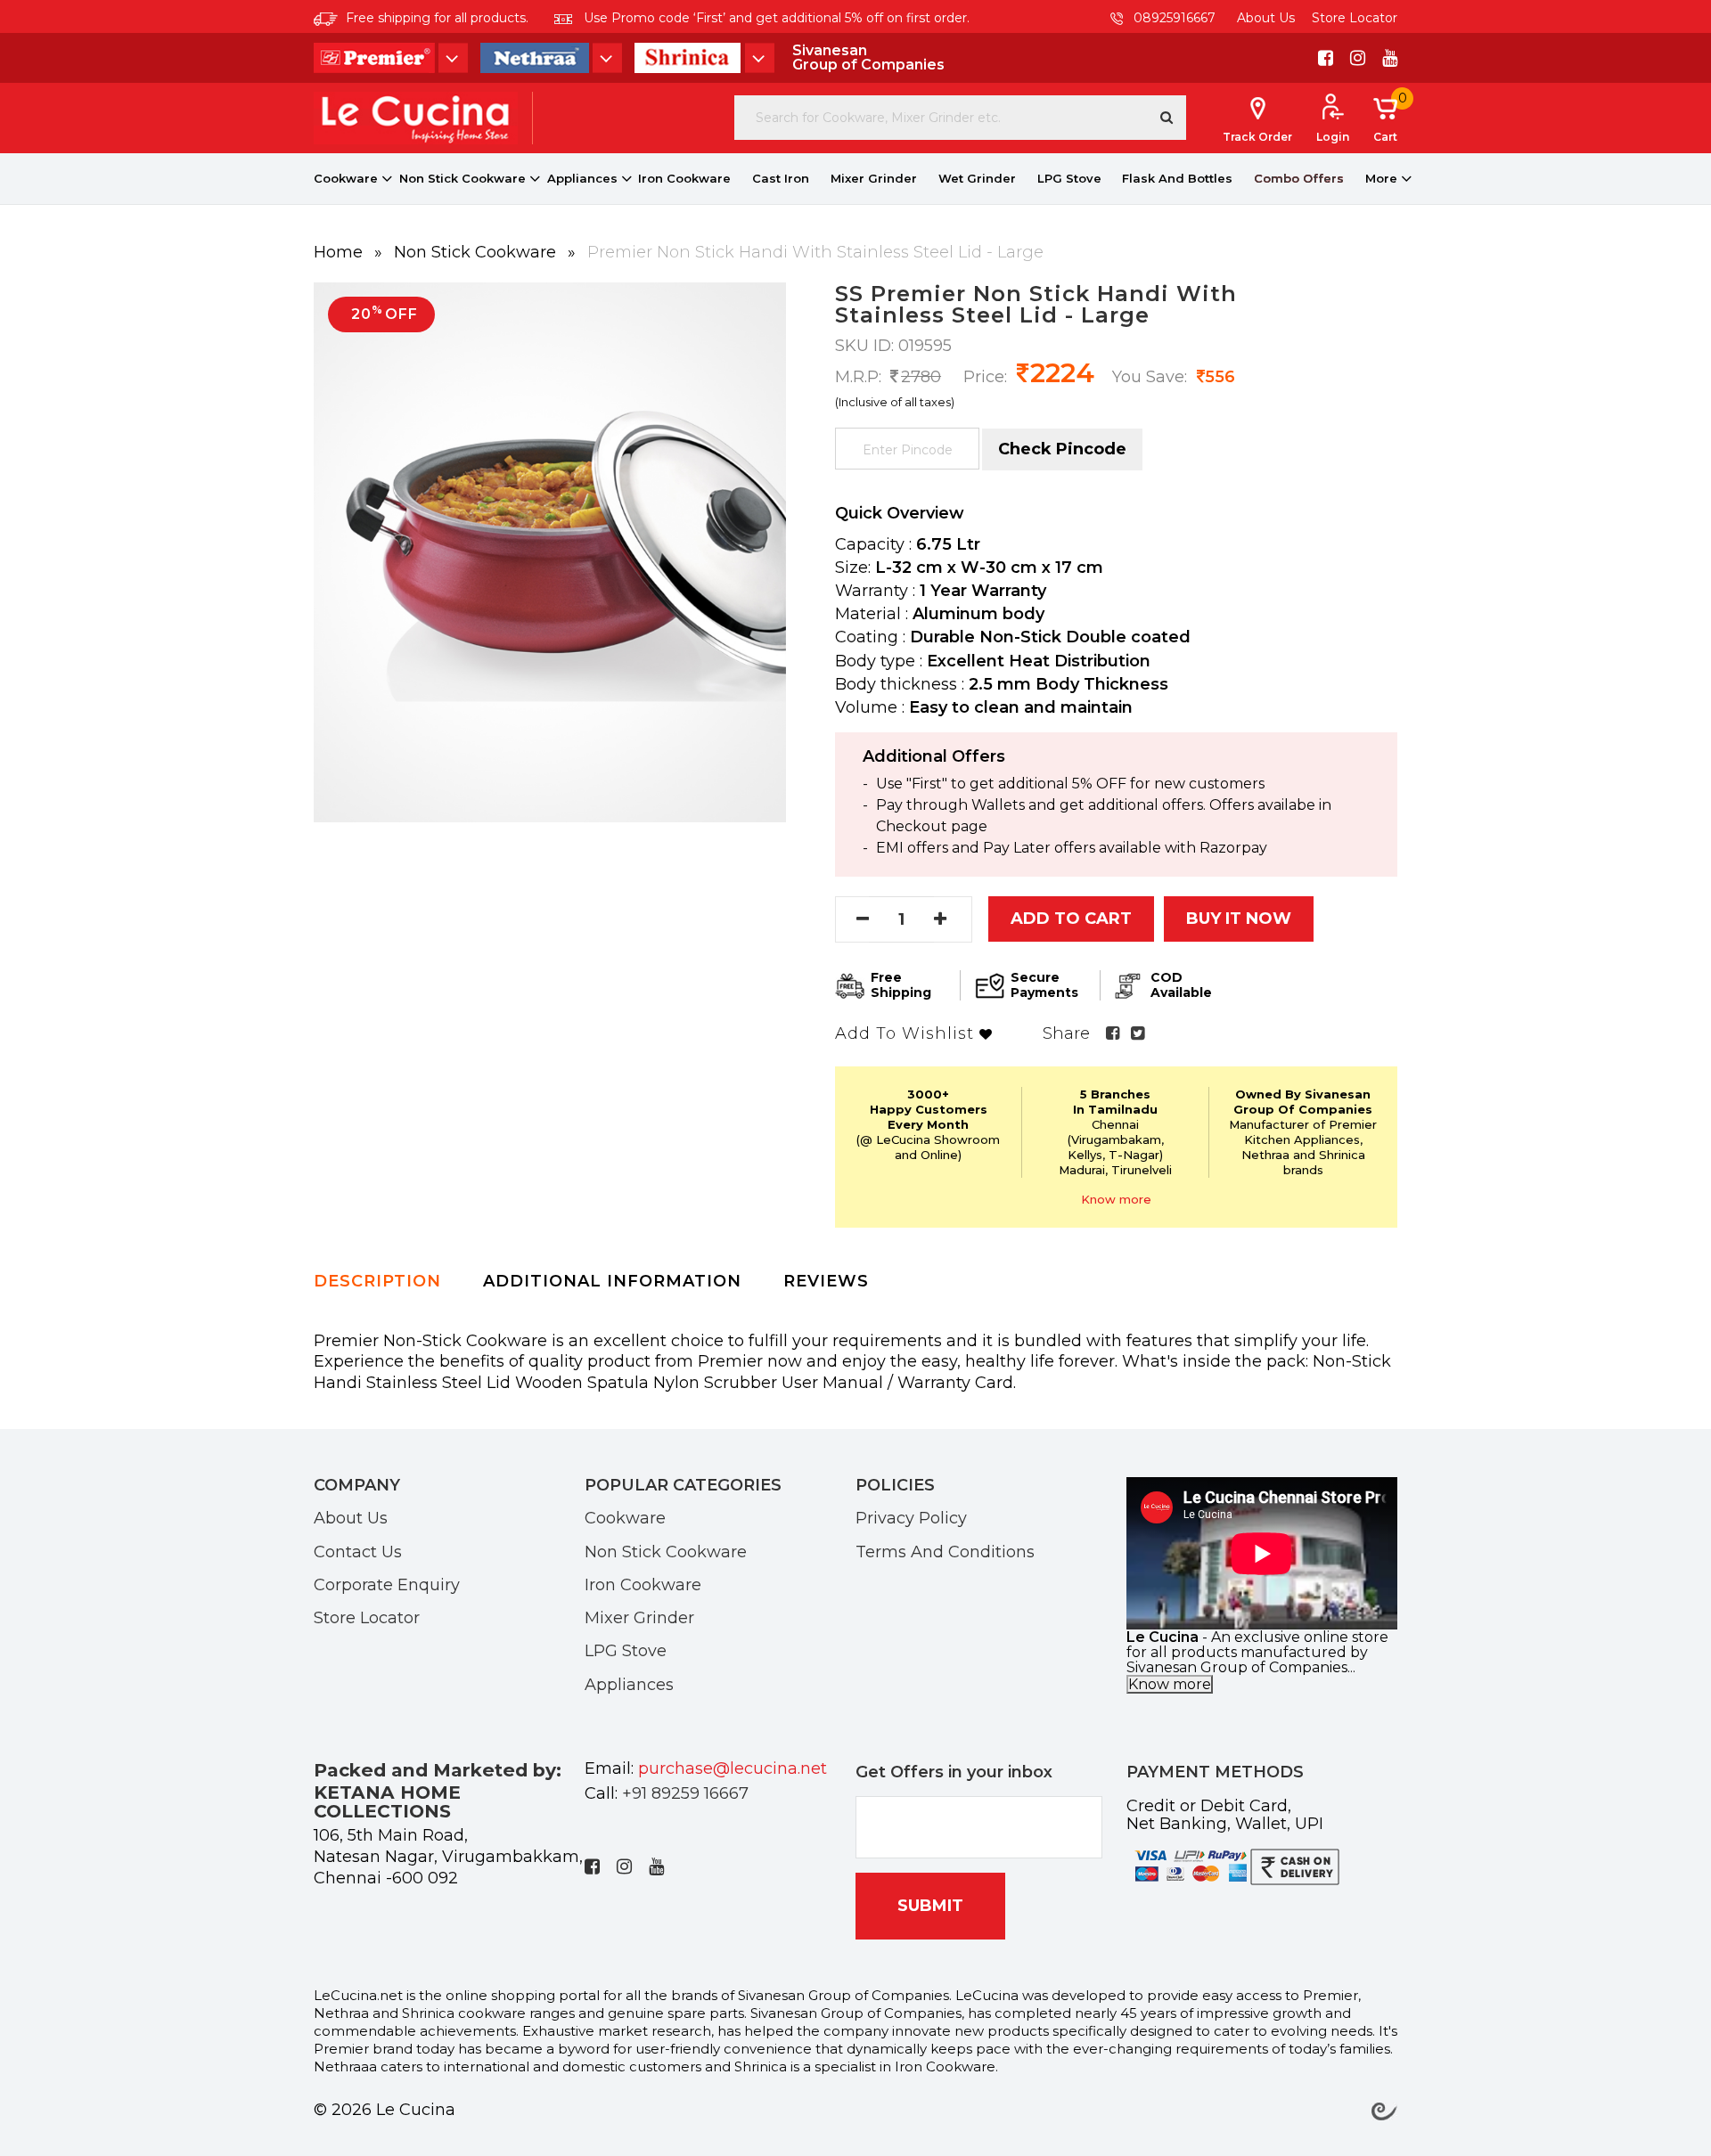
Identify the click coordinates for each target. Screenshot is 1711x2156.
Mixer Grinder (874, 178)
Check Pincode (1062, 449)
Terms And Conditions (945, 1551)
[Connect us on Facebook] (1326, 58)
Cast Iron (781, 178)
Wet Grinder (977, 178)
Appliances (582, 178)
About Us (1266, 18)
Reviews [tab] (826, 1281)
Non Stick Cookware (463, 178)
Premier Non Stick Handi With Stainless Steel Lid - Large (815, 252)
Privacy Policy (911, 1517)
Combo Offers (1299, 178)
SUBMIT (930, 1906)
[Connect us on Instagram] (1358, 58)
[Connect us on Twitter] (1138, 1033)
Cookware (346, 178)
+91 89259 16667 (685, 1793)
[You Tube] (1390, 58)
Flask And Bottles (1177, 178)
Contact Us (358, 1551)
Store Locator (1355, 18)
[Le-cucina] (416, 117)
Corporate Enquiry (387, 1584)
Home (340, 252)
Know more (1116, 1199)
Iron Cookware (684, 178)
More (1381, 178)
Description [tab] (377, 1281)
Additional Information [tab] (612, 1281)
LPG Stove (1069, 178)
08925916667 (1173, 18)
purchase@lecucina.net (733, 1768)
